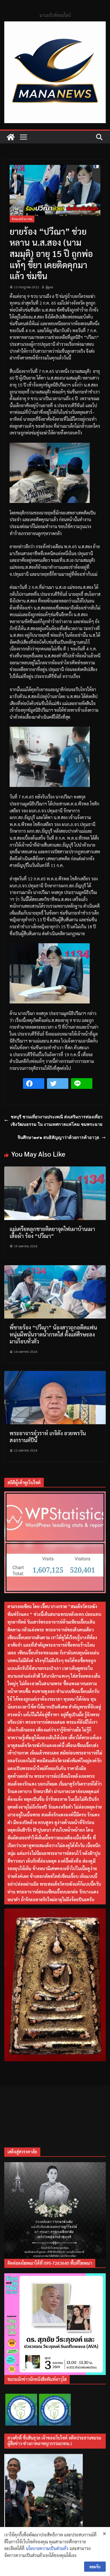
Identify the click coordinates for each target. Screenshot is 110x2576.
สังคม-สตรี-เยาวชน (22, 219)
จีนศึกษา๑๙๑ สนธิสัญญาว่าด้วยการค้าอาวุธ (58, 1137)
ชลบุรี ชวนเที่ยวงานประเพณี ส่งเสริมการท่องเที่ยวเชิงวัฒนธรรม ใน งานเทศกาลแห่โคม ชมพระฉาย (57, 1121)
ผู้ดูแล (49, 287)
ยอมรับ (95, 2567)
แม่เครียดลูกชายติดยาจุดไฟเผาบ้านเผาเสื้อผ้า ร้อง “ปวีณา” (52, 1232)
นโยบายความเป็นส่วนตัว (47, 2548)
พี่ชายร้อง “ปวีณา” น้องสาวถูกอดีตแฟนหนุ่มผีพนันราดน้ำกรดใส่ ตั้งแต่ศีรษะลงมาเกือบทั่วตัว (53, 1334)
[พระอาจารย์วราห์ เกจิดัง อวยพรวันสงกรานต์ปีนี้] (55, 1374)
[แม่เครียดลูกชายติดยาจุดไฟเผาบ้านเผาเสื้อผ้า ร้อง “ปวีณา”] (55, 1170)
